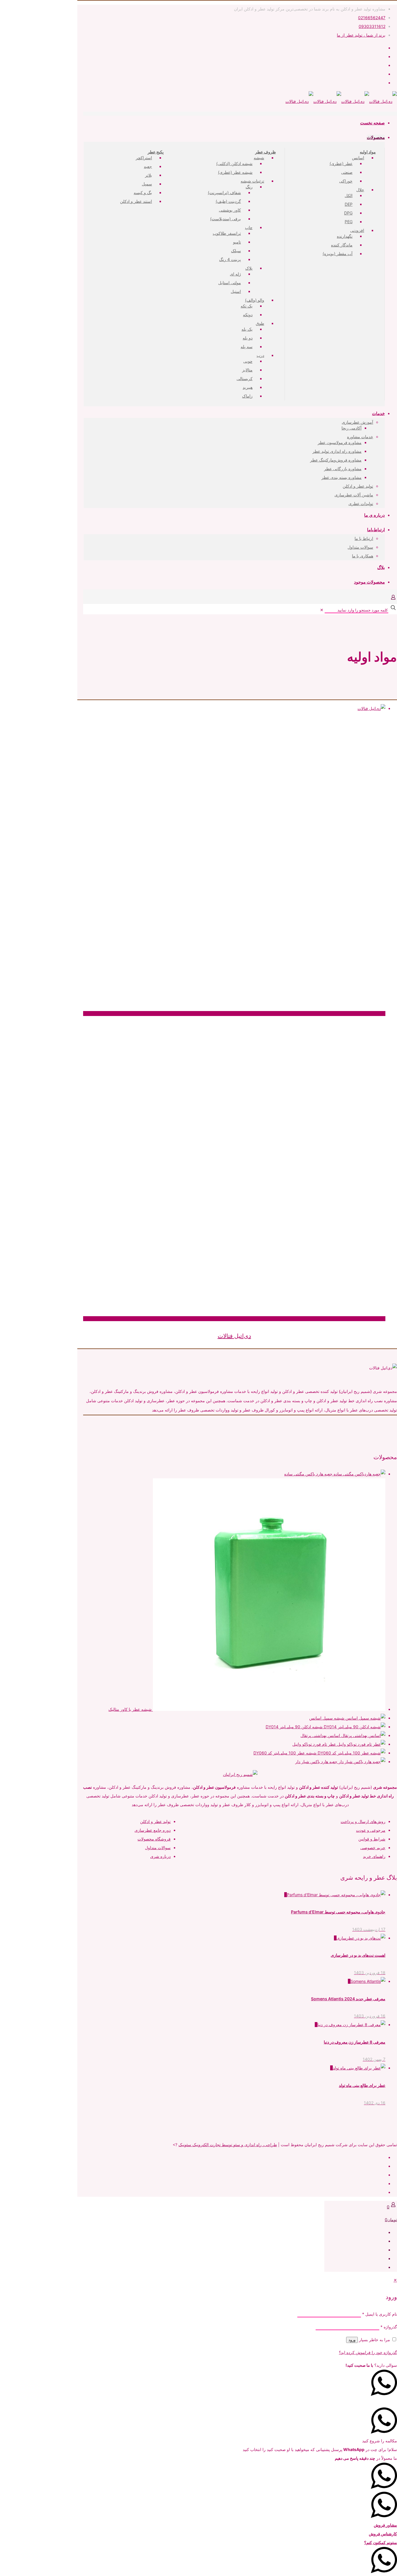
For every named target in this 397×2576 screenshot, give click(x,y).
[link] (322, 610)
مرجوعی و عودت (371, 1830)
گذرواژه (389, 2327)
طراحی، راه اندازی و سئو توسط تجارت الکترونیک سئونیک (228, 2145)
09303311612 (372, 26)
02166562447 (372, 18)
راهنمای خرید (374, 1856)
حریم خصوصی (373, 1848)
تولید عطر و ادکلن (155, 1821)
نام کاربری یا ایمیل (380, 2314)
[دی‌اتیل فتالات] (234, 709)
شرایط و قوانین (372, 1839)
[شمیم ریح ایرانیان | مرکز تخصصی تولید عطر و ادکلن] (341, 101)
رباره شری (160, 1856)
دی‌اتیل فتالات (234, 1336)
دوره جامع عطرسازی (153, 1830)
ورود (352, 2340)
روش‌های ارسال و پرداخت (363, 1821)
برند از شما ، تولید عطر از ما (361, 35)
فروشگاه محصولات (154, 1839)
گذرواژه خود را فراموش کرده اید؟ (368, 2352)
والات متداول (156, 1848)
